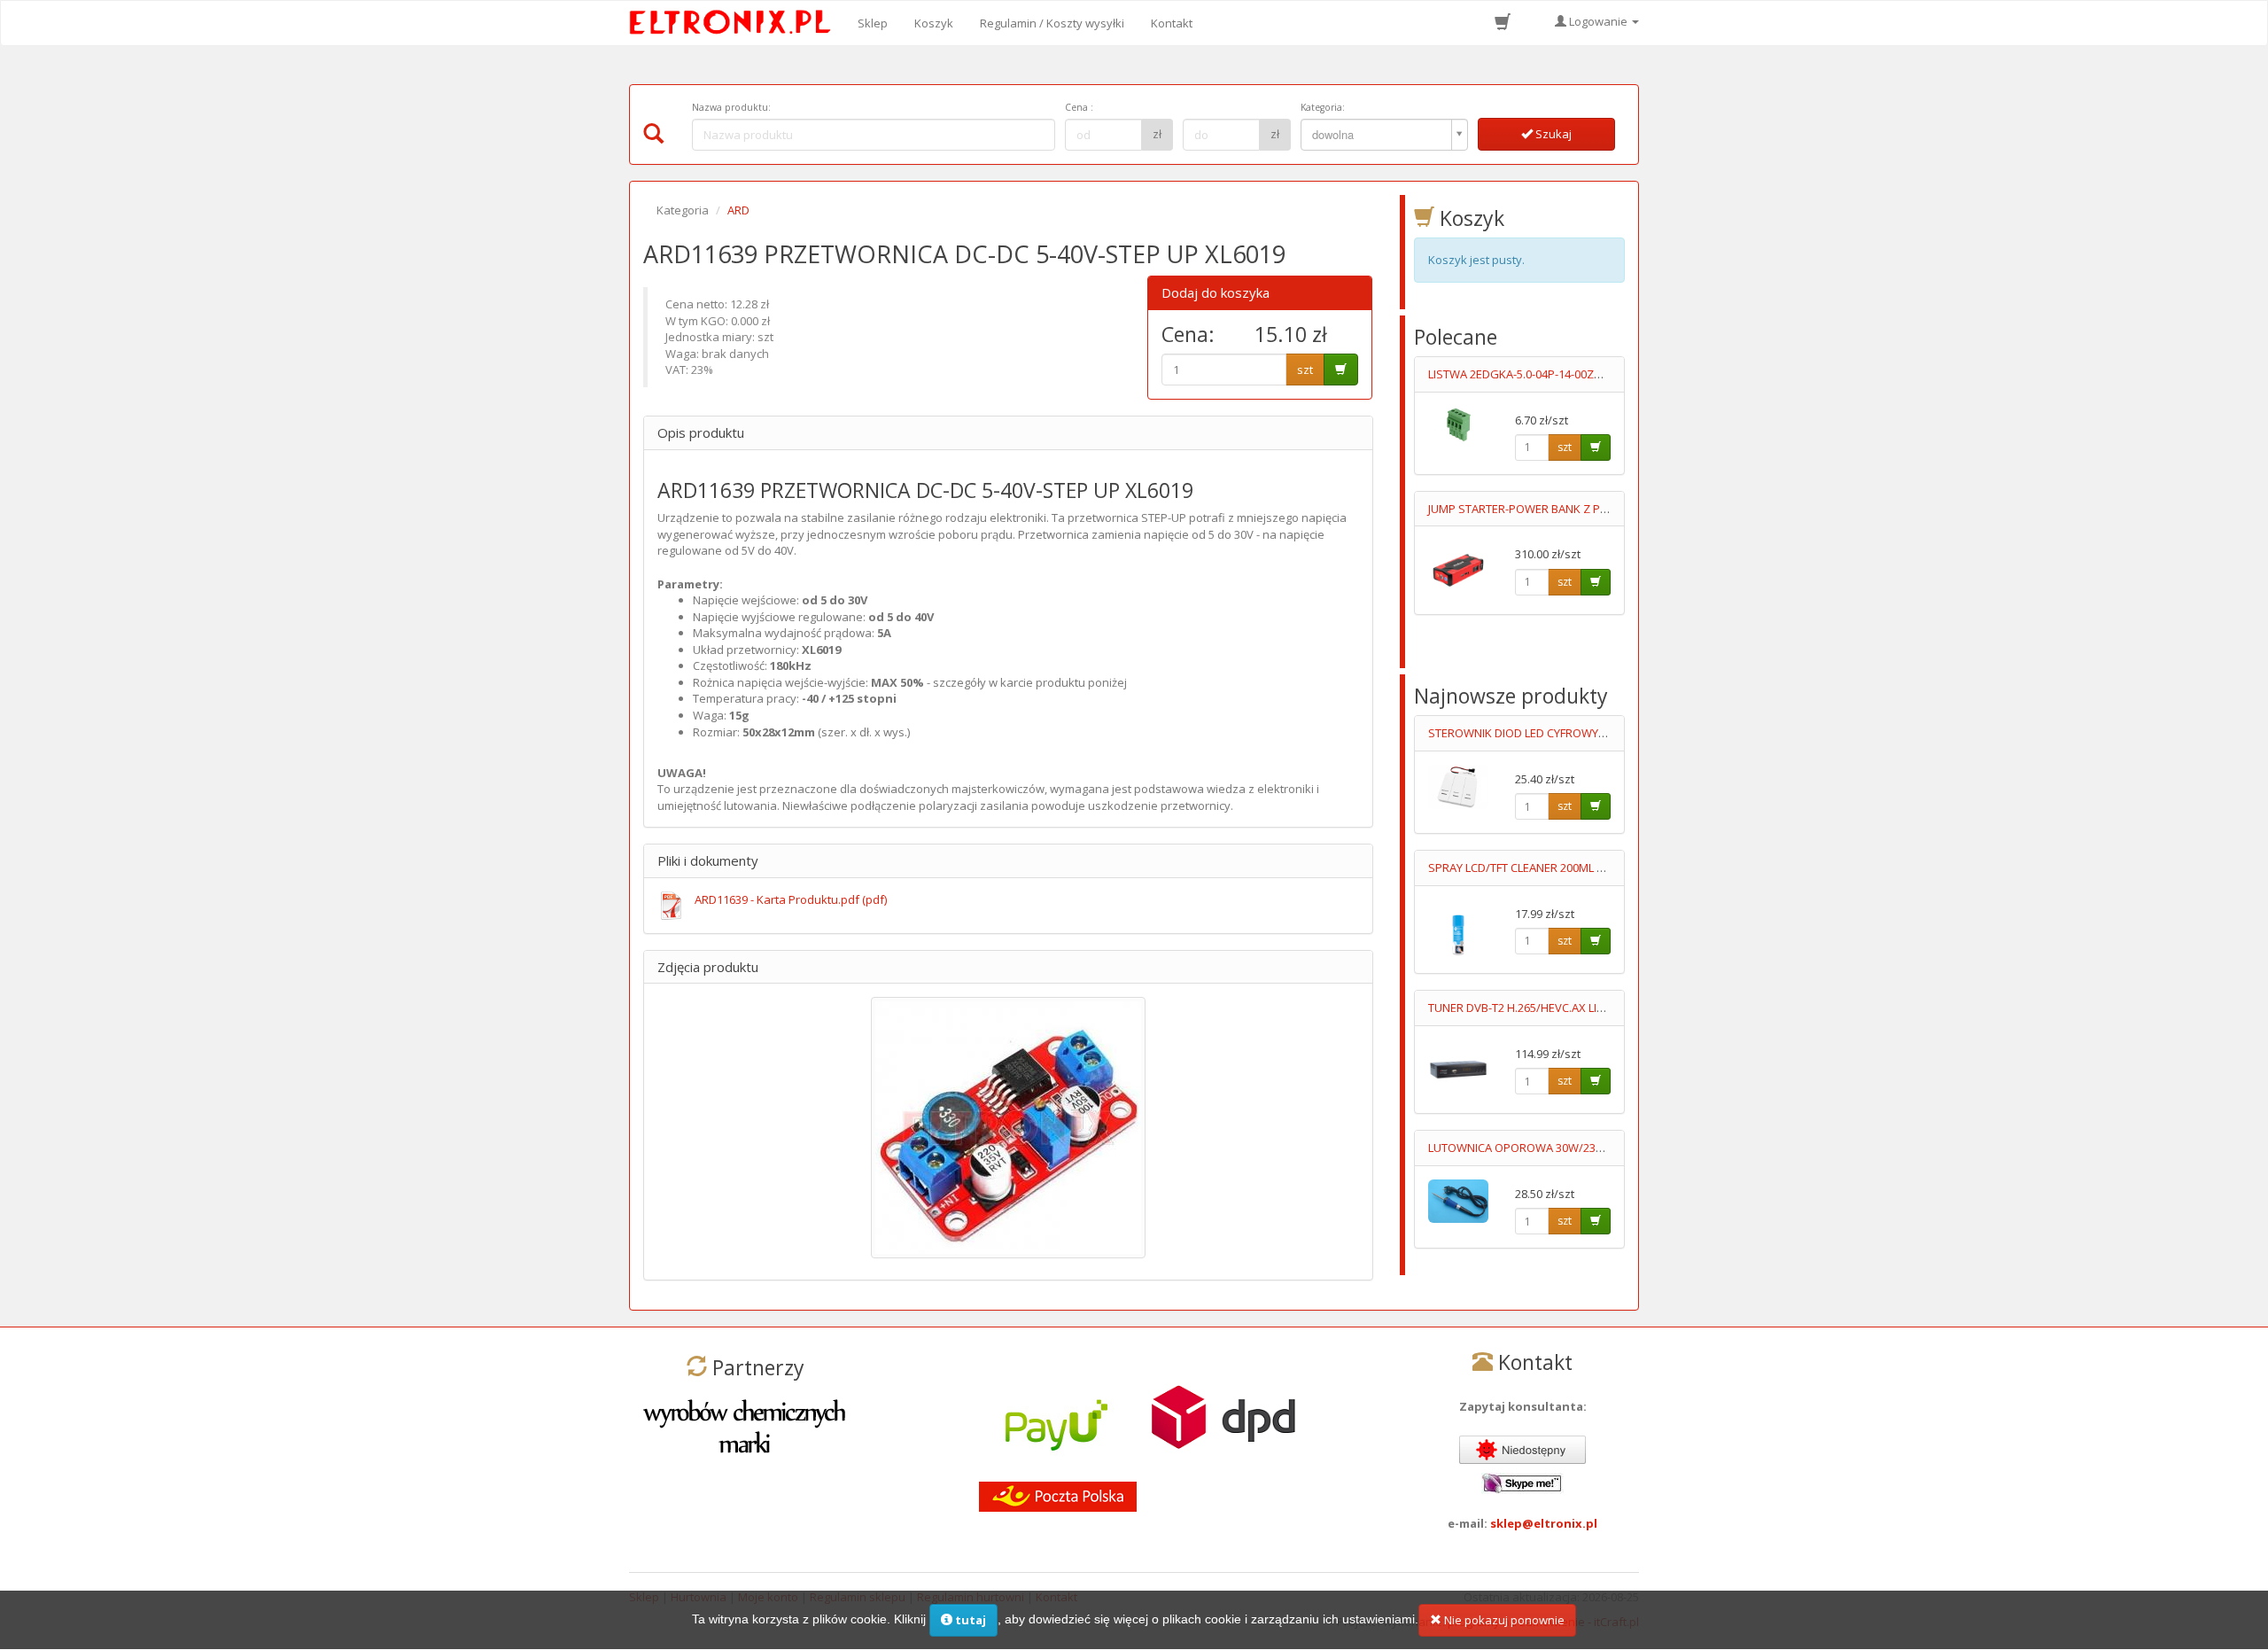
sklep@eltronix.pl (1544, 1523)
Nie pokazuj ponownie (1503, 1620)
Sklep (873, 23)
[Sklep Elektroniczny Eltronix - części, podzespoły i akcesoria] (735, 23)
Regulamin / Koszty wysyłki (1052, 23)
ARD (738, 210)
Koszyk (934, 23)
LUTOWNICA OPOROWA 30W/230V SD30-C (1539, 1148)
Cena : (1079, 107)
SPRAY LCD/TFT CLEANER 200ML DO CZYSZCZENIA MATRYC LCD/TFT (1604, 868)
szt (1305, 370)
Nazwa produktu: (731, 107)
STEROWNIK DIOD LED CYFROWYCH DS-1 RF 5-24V (1558, 733)
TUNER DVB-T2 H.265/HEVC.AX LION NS (1530, 1008)
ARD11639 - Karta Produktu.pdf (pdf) (791, 899)
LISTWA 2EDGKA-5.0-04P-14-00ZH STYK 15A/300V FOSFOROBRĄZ (1597, 374)
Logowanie (1598, 21)
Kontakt (1172, 23)
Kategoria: (1323, 107)
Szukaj (1552, 134)
